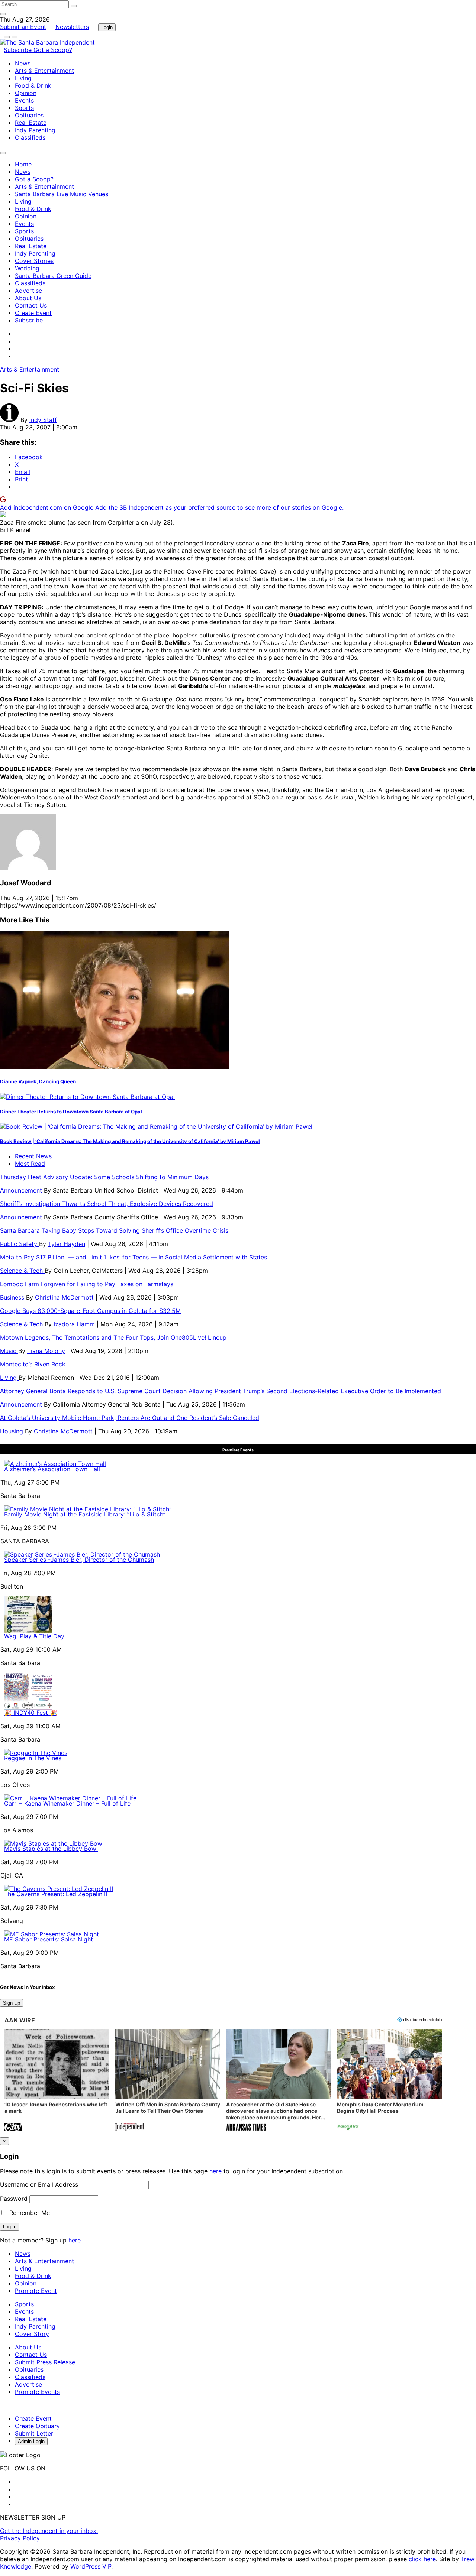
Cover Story (32, 2334)
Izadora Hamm (74, 1324)
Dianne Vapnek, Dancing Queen (38, 1081)
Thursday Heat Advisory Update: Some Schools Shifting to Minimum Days (104, 1177)
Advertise (28, 291)
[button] (57, 2081)
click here (422, 2559)
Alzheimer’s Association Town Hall (52, 1469)
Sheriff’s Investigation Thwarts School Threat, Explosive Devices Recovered (107, 1204)
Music (9, 1351)
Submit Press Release (45, 2362)
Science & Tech (22, 1271)
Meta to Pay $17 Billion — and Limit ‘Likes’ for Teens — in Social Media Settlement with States (134, 1257)
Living (23, 78)
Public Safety (20, 1244)
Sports (24, 108)
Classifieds (30, 137)
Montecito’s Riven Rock (33, 1364)
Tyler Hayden (67, 1244)
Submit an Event (23, 27)
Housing (12, 1431)
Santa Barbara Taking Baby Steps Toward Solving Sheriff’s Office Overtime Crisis (114, 1230)
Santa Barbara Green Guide (53, 276)
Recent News (33, 1156)
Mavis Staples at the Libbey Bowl (51, 1849)
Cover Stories (34, 261)
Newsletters (72, 27)
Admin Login (31, 2441)
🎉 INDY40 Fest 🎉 (31, 1713)
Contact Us (31, 305)
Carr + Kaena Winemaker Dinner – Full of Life (67, 1803)
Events (24, 100)
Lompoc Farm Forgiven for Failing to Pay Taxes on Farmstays (87, 1284)
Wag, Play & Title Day (34, 1636)
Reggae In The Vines (33, 1758)
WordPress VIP (91, 2566)
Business (13, 1297)
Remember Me (29, 2213)
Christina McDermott (64, 1297)
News (23, 63)
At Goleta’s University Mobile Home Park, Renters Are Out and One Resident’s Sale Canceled (130, 1418)
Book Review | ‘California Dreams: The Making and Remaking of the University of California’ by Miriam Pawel (130, 1141)
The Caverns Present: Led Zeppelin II (56, 1894)
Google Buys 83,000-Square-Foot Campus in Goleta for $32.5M (90, 1311)
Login (107, 27)
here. (75, 2240)
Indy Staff (43, 420)
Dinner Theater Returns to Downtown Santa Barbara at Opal (71, 1112)
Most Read (30, 1164)
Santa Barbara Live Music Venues (62, 194)
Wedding (27, 268)
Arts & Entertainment (44, 71)
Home (23, 164)
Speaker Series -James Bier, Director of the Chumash (79, 1560)
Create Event (33, 313)
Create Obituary (37, 2426)
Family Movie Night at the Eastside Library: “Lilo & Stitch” (85, 1514)
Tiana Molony (46, 1351)
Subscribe (19, 50)
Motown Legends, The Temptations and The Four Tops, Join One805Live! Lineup (113, 1337)
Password (14, 2199)
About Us (28, 298)
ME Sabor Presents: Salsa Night (49, 1939)
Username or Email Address (39, 2184)
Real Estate (31, 123)
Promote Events (37, 2392)
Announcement (22, 1190)
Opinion (26, 93)
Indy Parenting (35, 130)
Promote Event (36, 2291)
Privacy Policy (20, 2538)
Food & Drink (33, 85)
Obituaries (29, 115)
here (216, 2171)
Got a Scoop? (53, 50)
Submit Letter (34, 2433)
